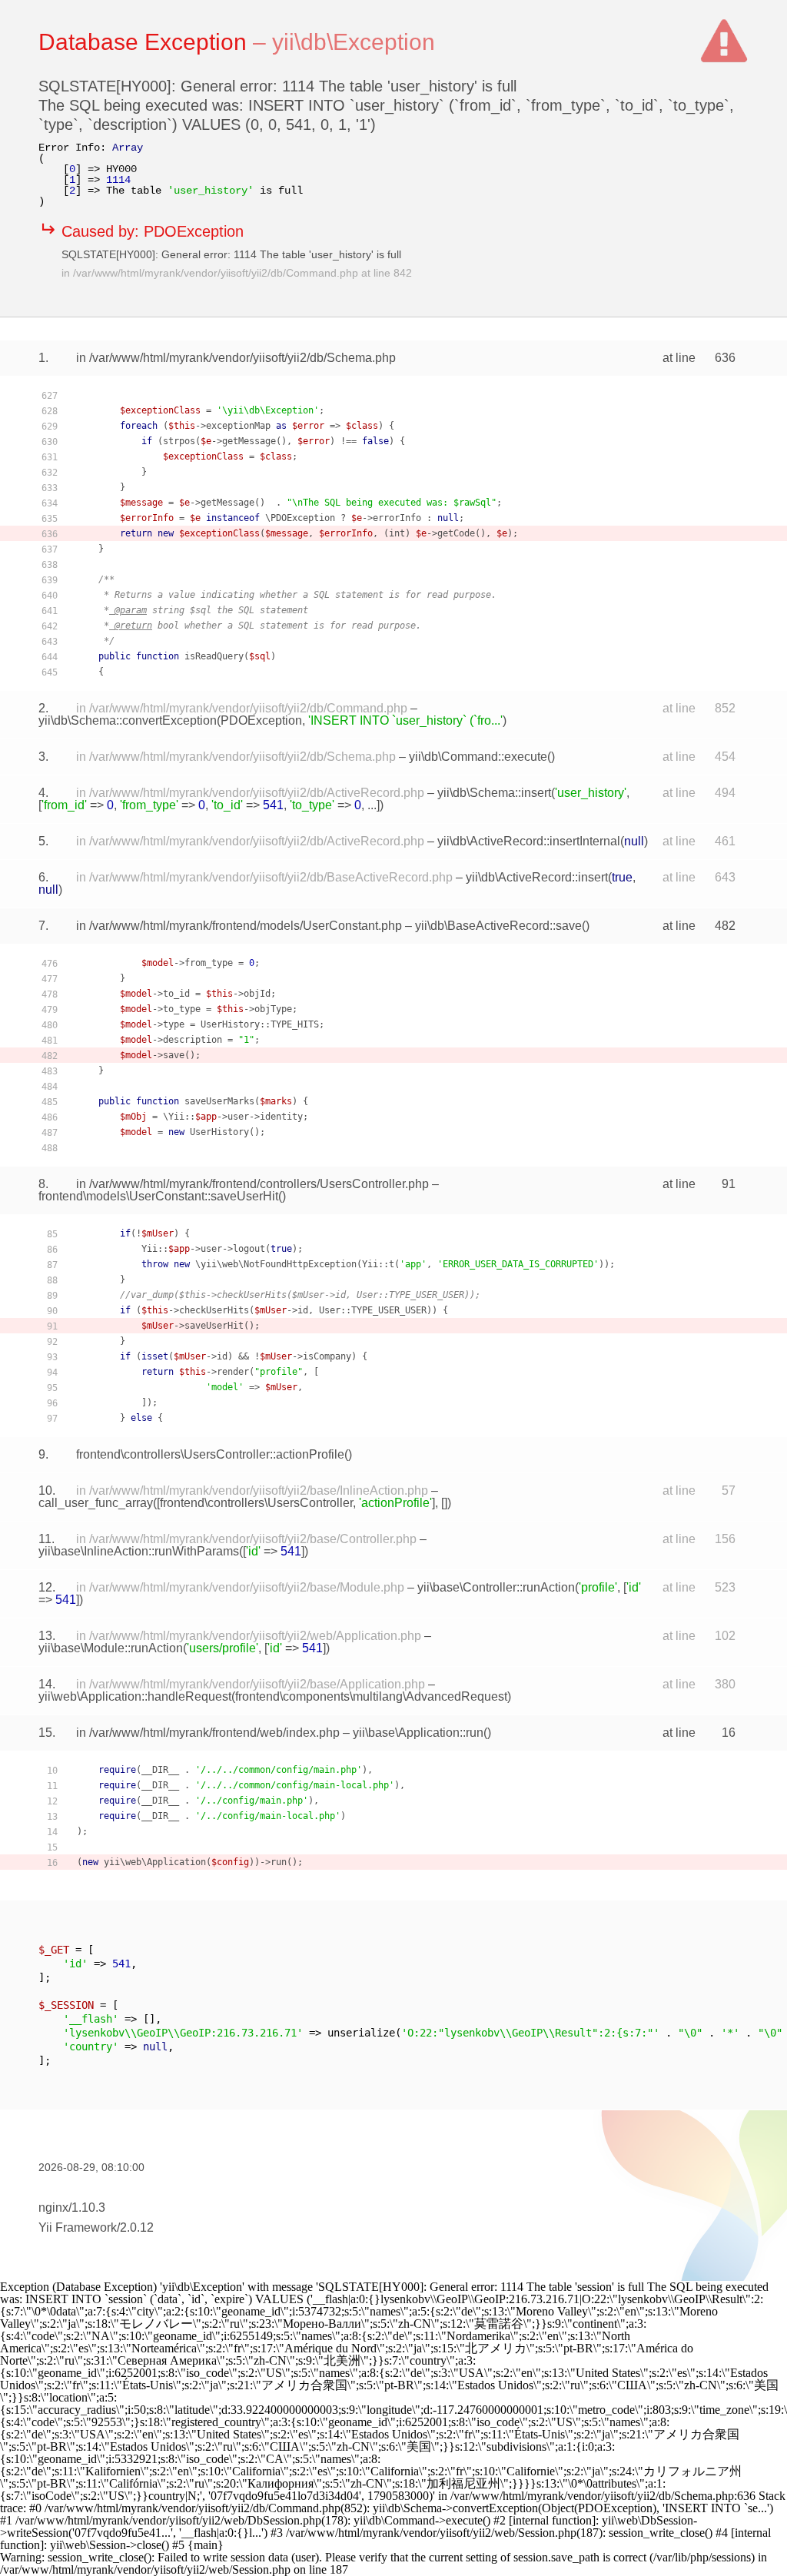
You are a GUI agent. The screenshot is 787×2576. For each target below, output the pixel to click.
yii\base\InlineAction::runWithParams (139, 1551)
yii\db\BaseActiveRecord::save (498, 926)
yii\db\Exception (354, 42)
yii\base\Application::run (418, 1733)
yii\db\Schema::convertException (128, 720)
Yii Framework (78, 2227)
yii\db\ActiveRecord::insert (537, 877)
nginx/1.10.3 (72, 2208)
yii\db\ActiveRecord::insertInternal (529, 841)
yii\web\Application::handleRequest (135, 1696)
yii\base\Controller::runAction (496, 1587)
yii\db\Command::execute (478, 757)
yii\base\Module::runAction (111, 1648)
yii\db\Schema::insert (494, 793)
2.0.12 (137, 2227)
